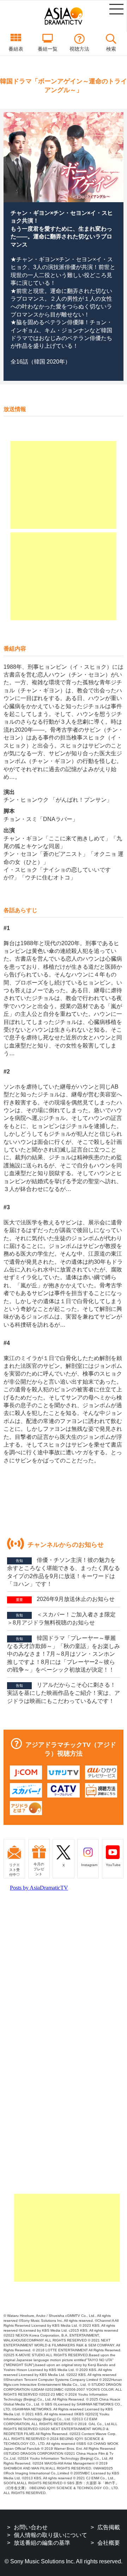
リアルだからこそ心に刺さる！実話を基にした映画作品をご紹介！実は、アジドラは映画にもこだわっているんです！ (64, 1693)
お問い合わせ (31, 2527)
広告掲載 (109, 2527)
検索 (111, 49)
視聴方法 (79, 49)
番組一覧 (48, 49)
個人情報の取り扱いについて (50, 2535)
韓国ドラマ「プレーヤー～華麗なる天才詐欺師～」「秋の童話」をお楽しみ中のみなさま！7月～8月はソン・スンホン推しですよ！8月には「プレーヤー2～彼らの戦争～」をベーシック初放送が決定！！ (64, 1654)
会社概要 (109, 2543)
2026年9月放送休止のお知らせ (65, 1599)
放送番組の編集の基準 (42, 2543)
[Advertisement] (64, 485)
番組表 (16, 49)
